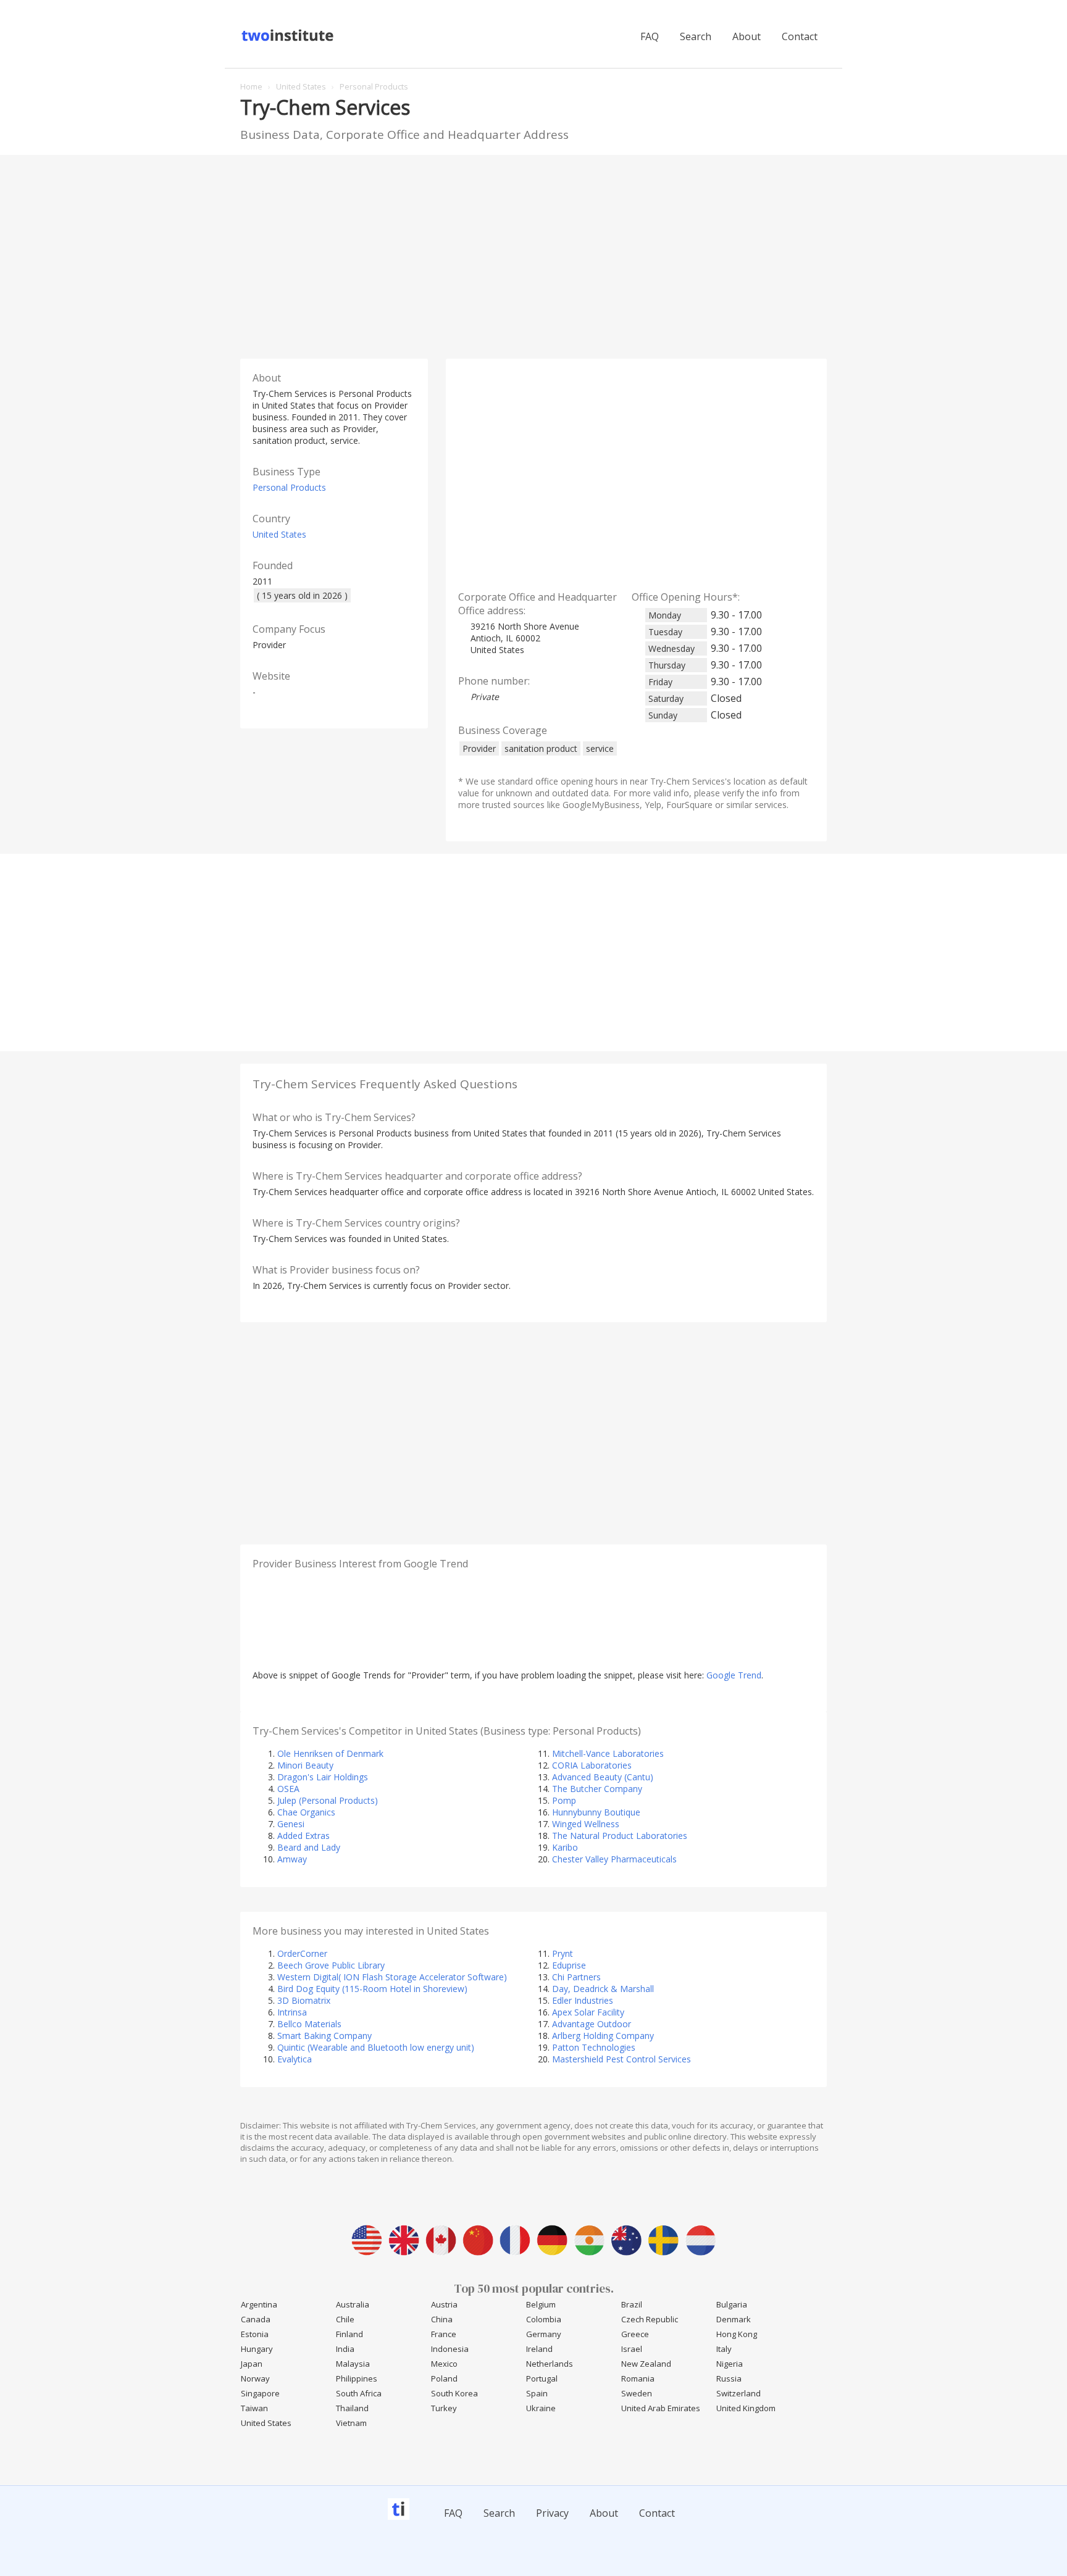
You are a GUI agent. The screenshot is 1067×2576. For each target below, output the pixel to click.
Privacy (552, 2513)
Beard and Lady (309, 1847)
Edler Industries (583, 2000)
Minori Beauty (305, 1765)
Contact (800, 36)
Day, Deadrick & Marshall (603, 1989)
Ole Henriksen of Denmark (330, 1753)
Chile (345, 2319)
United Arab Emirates (661, 2408)
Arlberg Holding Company (603, 2036)
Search (696, 36)
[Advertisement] (533, 254)
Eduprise (569, 1965)
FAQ (650, 36)
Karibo (565, 1847)
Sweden (637, 2393)
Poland (444, 2378)
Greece (635, 2334)
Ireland (539, 2349)
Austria (444, 2304)
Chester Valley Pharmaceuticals (614, 1859)
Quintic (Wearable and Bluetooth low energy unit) (376, 2047)
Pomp (564, 1800)
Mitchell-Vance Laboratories (608, 1753)
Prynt (563, 1953)
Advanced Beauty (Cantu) (603, 1777)
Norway (255, 2378)
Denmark (734, 2319)
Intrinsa (292, 2012)
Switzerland (739, 2393)
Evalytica (295, 2059)
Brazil (632, 2304)
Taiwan (254, 2408)
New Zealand (646, 2364)
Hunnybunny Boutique (596, 1812)
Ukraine (541, 2408)
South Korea (454, 2393)
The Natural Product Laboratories (620, 1836)
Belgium (541, 2304)
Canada (256, 2319)
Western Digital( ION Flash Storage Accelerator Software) (392, 1977)
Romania (638, 2378)
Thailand (352, 2408)
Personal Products (289, 487)
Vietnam (351, 2423)
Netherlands (550, 2364)
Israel (632, 2349)
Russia (729, 2378)
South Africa (359, 2393)
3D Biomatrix (304, 2000)
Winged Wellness (586, 1824)
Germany (544, 2334)
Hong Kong (737, 2334)
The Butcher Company (597, 1789)
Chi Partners (576, 1977)
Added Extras (303, 1836)
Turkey (444, 2408)
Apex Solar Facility (588, 2012)
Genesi (291, 1824)
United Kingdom (746, 2408)
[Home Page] (289, 40)
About (747, 36)
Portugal (542, 2378)
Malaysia (353, 2364)
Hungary (257, 2349)
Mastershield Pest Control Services (621, 2059)
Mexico (444, 2364)
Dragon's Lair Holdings (323, 1777)
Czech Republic (650, 2319)
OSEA (288, 1789)
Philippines (357, 2378)
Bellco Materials (309, 2024)
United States (279, 534)
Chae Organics (306, 1812)
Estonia (255, 2334)
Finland (349, 2334)
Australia (353, 2304)
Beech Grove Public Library (331, 1965)
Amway (292, 1859)
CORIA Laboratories (592, 1765)
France (444, 2334)
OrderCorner (302, 1953)
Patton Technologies (594, 2047)
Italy (724, 2349)
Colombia (544, 2319)
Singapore (260, 2393)
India (345, 2349)
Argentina (259, 2304)
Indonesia (450, 2349)
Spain (537, 2393)
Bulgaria (732, 2304)
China (442, 2319)
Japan (252, 2364)
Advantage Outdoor (592, 2024)
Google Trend (734, 1675)
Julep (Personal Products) (328, 1800)
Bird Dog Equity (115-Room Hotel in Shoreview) (372, 1989)
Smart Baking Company (324, 2036)
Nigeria (730, 2364)
